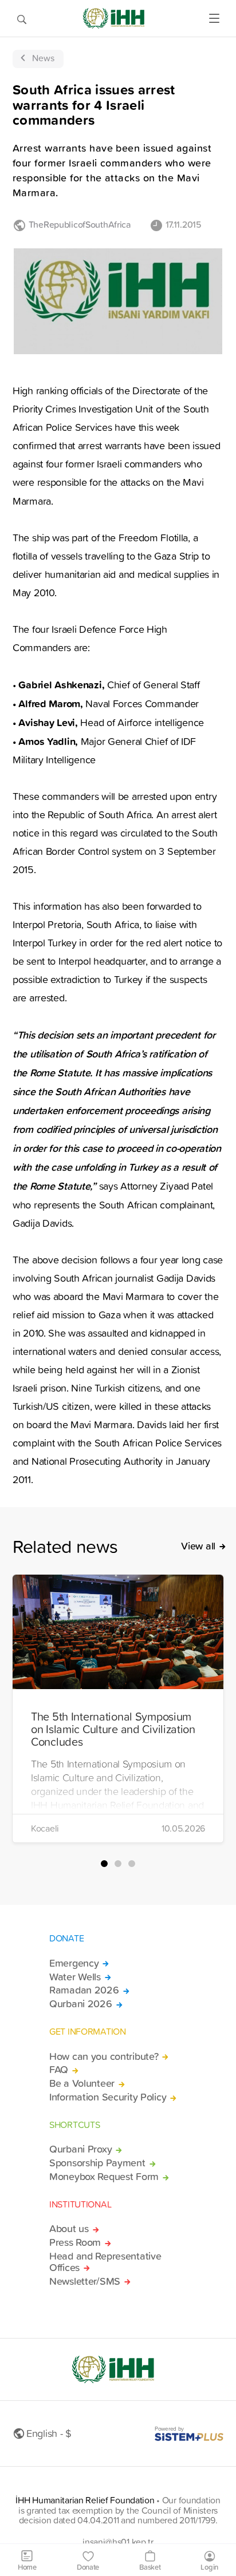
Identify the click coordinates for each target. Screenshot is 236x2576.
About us (69, 2229)
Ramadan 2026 (84, 1990)
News (43, 58)
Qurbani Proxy (80, 2149)
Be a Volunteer (82, 2083)
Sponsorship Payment (97, 2163)
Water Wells (75, 1977)
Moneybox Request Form (104, 2177)
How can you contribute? (104, 2056)
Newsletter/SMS (85, 2281)
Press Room (75, 2242)
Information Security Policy (108, 2097)
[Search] (22, 18)
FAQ (59, 2070)
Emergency (74, 1963)
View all (198, 1546)
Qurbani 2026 (81, 2004)
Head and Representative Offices (105, 2262)
